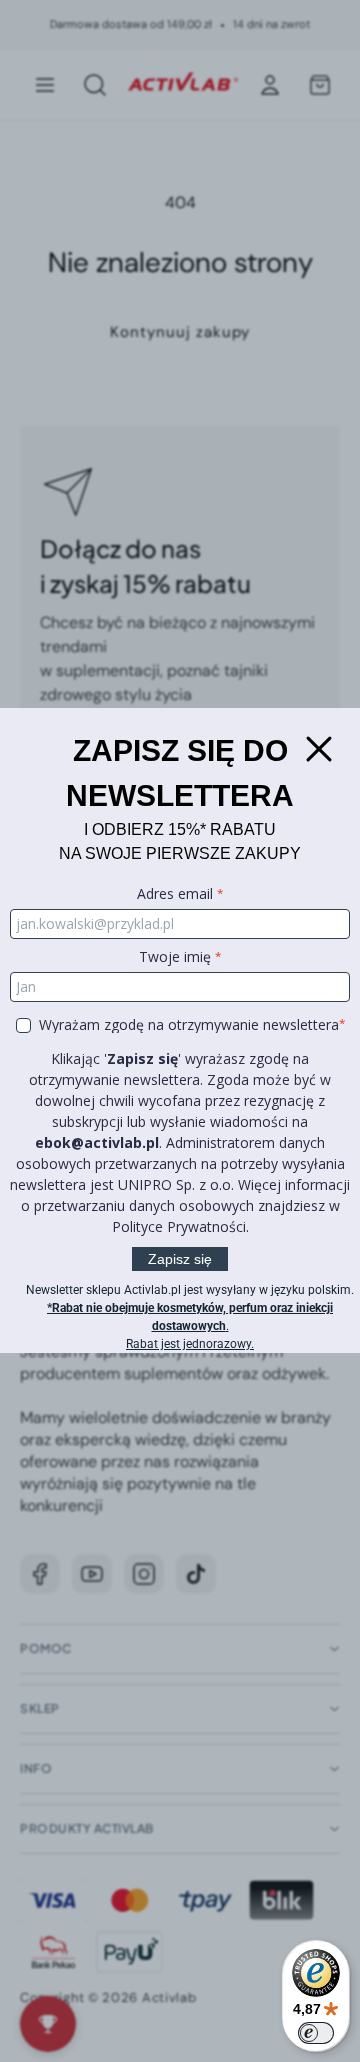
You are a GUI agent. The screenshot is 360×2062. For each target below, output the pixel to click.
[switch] (316, 2033)
